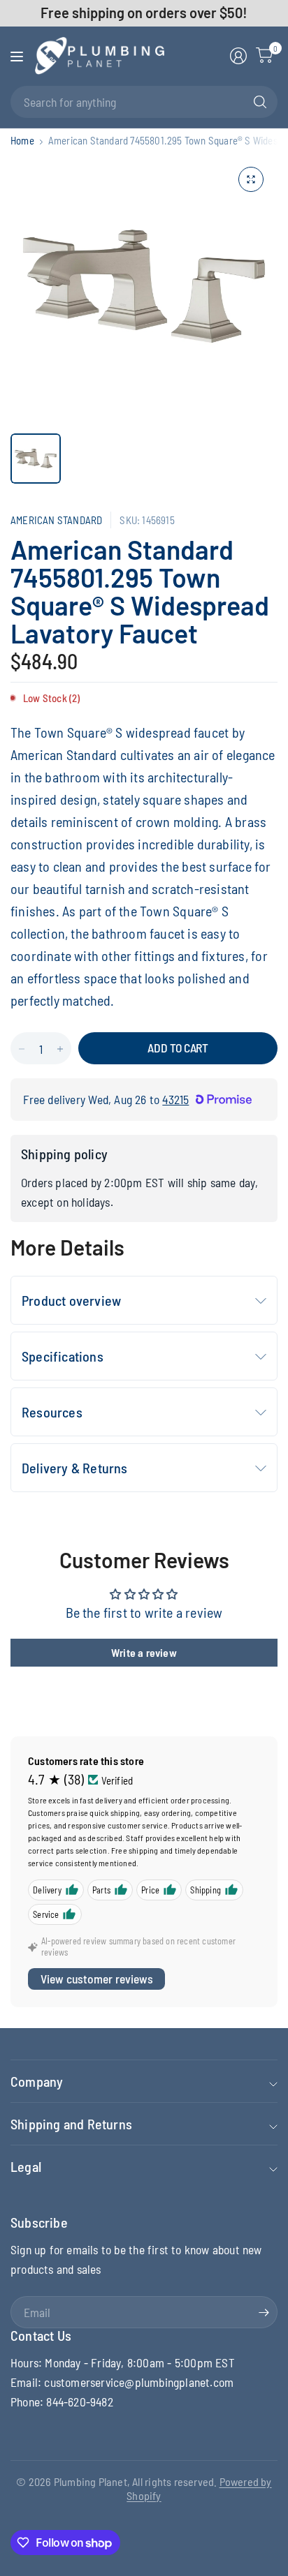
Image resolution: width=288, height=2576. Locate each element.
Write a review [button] (144, 1652)
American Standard (56, 520)
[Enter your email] (264, 2312)
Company (37, 2081)
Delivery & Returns (75, 1468)
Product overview (71, 1300)
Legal (26, 2166)
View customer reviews (97, 1979)
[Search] (260, 102)
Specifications (63, 1356)
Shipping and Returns (71, 2124)
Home (22, 141)
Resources (52, 1412)
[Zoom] (251, 179)
